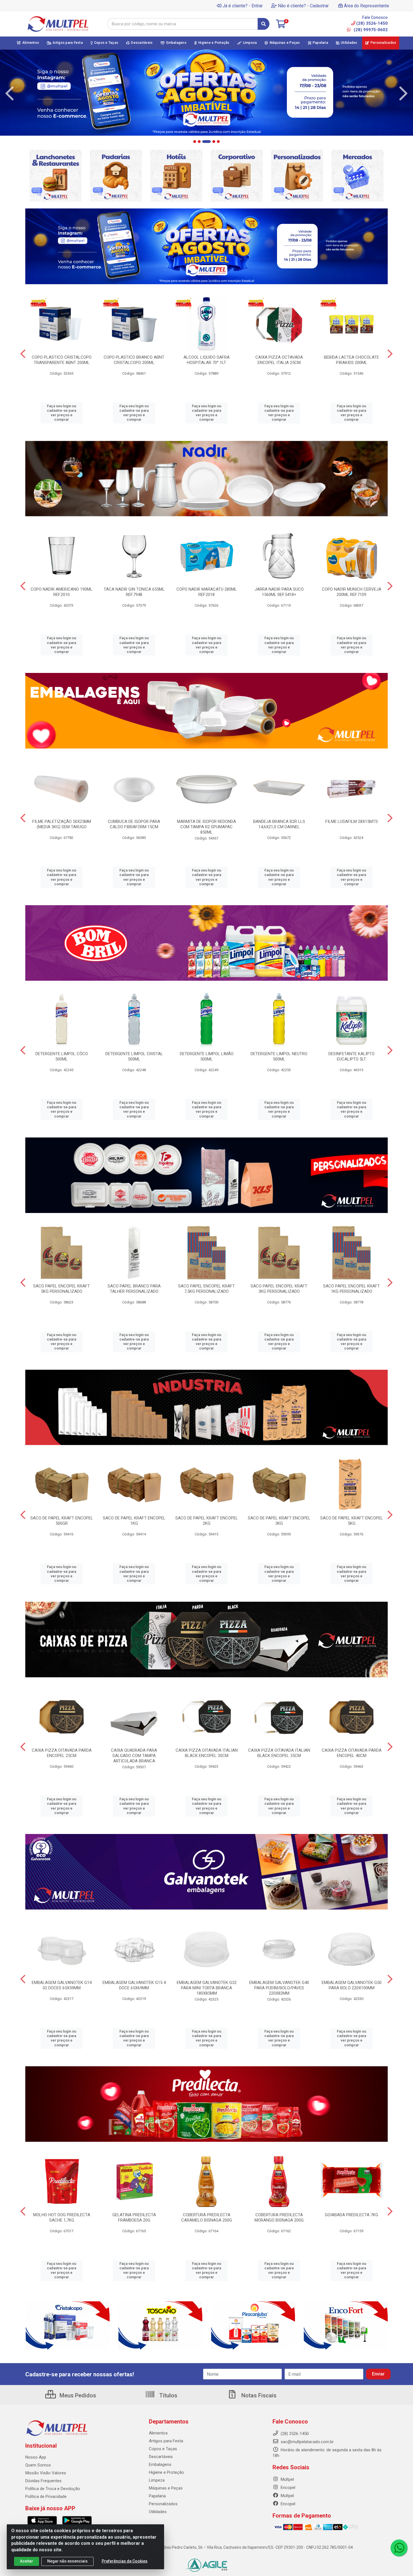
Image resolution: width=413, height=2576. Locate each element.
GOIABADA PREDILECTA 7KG (351, 2215)
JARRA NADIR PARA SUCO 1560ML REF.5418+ (279, 592)
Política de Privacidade (46, 2497)
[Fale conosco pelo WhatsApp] (399, 2548)
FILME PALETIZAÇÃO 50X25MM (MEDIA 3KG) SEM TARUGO (62, 824)
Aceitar (27, 2561)
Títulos (168, 2395)
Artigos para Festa (166, 2441)
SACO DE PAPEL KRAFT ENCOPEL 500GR (62, 1521)
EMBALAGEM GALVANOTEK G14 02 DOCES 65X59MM (62, 1985)
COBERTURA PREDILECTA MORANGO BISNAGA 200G (279, 2217)
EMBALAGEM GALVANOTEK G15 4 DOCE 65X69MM (134, 1985)
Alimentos (158, 2433)
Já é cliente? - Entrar (243, 6)
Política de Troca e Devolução (53, 2489)
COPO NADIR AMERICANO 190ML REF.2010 (62, 592)
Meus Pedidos (77, 2395)
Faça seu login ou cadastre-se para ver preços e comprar (62, 413)
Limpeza (157, 2480)
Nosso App (36, 2457)
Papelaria (157, 2496)
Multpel (287, 2479)
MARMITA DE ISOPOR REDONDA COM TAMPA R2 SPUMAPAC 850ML (206, 827)
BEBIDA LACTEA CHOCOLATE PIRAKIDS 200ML (351, 360)
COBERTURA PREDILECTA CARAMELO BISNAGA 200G (207, 2217)
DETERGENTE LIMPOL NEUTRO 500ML (279, 1056)
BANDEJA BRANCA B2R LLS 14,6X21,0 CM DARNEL (279, 824)
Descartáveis (161, 2457)
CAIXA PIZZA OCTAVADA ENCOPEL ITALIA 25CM (279, 360)
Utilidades (158, 2512)
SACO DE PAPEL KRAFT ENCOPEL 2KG (207, 1521)
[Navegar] (10, 94)
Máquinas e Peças (166, 2488)
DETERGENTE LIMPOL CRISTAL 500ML (134, 1056)
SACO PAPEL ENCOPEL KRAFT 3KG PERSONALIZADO (279, 1289)
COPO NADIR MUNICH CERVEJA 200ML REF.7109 (352, 592)
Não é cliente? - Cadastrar (303, 6)
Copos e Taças (163, 2449)
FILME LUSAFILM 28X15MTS (352, 822)
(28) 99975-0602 (370, 30)
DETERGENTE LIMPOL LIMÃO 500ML (207, 1056)
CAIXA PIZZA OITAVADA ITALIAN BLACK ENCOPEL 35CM (279, 1753)
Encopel (287, 2488)
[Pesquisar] (264, 24)
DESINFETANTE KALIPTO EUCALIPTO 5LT (351, 1056)
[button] (195, 142)
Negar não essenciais (67, 2561)
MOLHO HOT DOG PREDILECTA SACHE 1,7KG (62, 2217)
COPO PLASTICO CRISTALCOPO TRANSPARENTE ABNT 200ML (62, 360)
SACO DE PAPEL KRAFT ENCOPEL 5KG (352, 1521)
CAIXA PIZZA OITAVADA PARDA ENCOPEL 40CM (352, 1753)
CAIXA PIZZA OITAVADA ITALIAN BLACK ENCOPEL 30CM (207, 1753)
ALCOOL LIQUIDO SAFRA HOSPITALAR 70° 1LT (206, 360)
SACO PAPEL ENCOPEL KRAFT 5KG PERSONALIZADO (62, 1289)
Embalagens (160, 2465)
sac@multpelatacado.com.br (307, 2442)
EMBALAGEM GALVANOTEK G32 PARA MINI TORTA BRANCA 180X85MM (207, 1988)
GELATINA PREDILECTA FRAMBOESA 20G (134, 2217)
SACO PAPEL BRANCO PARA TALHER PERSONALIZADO (134, 1289)
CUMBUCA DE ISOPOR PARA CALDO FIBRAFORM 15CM (134, 824)
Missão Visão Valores (46, 2473)
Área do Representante (367, 6)
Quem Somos (38, 2465)
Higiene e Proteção (166, 2472)
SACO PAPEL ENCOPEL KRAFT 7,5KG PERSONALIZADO (206, 1289)
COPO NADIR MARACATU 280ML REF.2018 (207, 592)
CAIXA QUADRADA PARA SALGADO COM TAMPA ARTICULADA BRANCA (134, 1756)
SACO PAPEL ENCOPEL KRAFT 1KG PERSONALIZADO (351, 1289)
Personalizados (163, 2504)
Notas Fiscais (258, 2395)
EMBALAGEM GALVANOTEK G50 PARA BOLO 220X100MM (352, 1985)
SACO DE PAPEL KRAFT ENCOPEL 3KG (279, 1521)
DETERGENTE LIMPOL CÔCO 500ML (62, 1056)
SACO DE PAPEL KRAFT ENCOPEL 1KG (134, 1521)
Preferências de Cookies (125, 2561)
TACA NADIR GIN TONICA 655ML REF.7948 (134, 592)
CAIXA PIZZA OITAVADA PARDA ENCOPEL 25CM (62, 1753)
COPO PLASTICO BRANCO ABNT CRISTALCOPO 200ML (134, 360)
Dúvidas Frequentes (43, 2481)
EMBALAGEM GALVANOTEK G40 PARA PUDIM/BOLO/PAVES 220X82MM (279, 1988)
